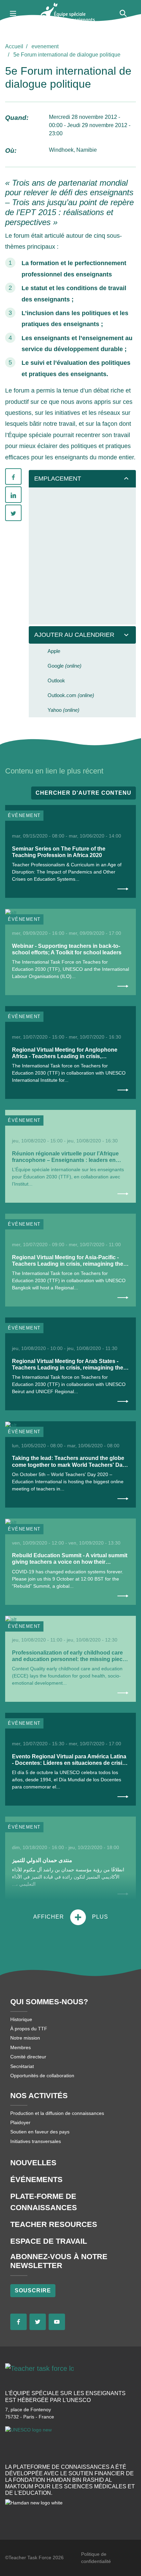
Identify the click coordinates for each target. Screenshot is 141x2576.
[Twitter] (13, 513)
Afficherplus (71, 1917)
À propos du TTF (29, 2029)
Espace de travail (49, 2241)
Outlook (56, 680)
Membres (21, 2047)
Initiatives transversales (36, 2141)
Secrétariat (22, 2066)
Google (65, 666)
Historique (21, 2019)
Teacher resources (54, 2224)
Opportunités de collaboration (42, 2076)
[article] (70, 851)
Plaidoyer (20, 2122)
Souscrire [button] (33, 2290)
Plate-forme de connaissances (44, 2202)
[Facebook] (13, 476)
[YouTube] (57, 2322)
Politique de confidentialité (96, 2558)
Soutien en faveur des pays (40, 2132)
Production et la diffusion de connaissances (57, 2113)
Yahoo (63, 710)
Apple (54, 651)
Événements (36, 2179)
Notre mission (25, 2038)
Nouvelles (33, 2163)
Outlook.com (71, 695)
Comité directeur (28, 2057)
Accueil (14, 46)
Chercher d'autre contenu (84, 793)
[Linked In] (13, 495)
